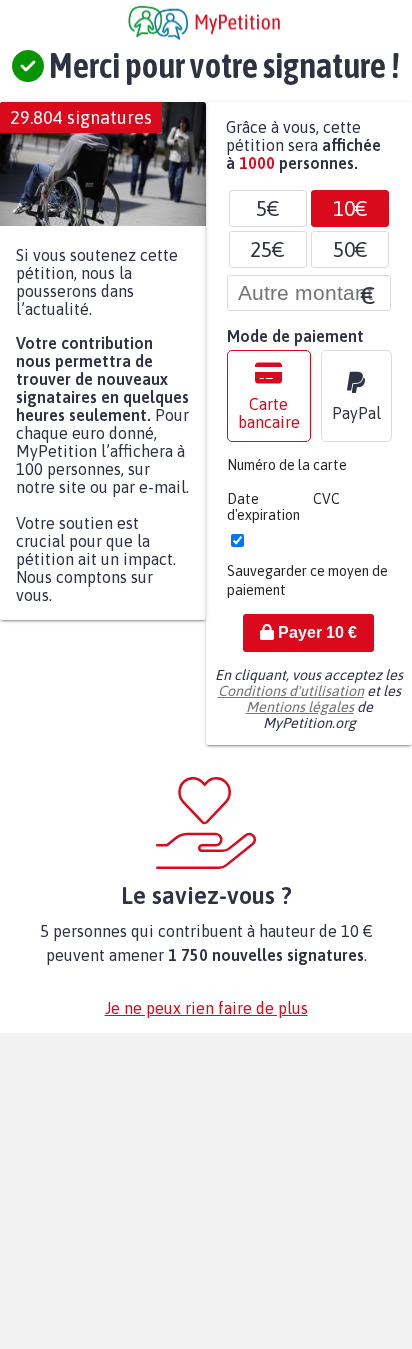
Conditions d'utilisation (291, 701)
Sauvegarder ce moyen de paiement (307, 590)
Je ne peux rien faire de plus (206, 1018)
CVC (326, 509)
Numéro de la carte (287, 475)
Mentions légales (300, 717)
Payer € (315, 642)
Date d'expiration (263, 517)
